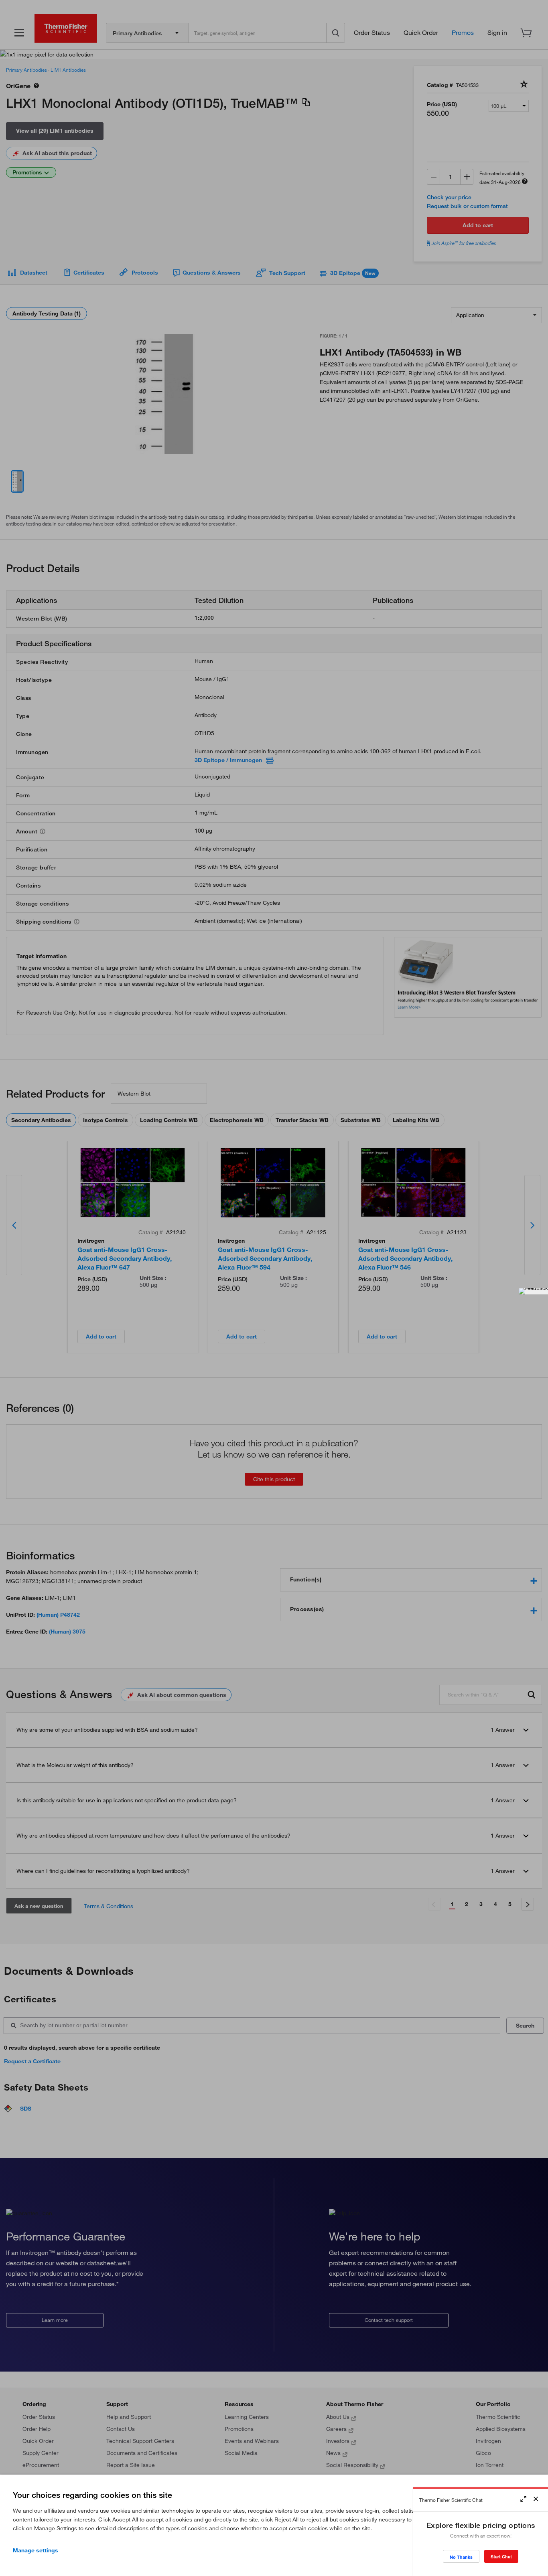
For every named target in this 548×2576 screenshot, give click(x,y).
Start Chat (501, 2557)
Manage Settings (36, 2550)
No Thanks (461, 2557)
